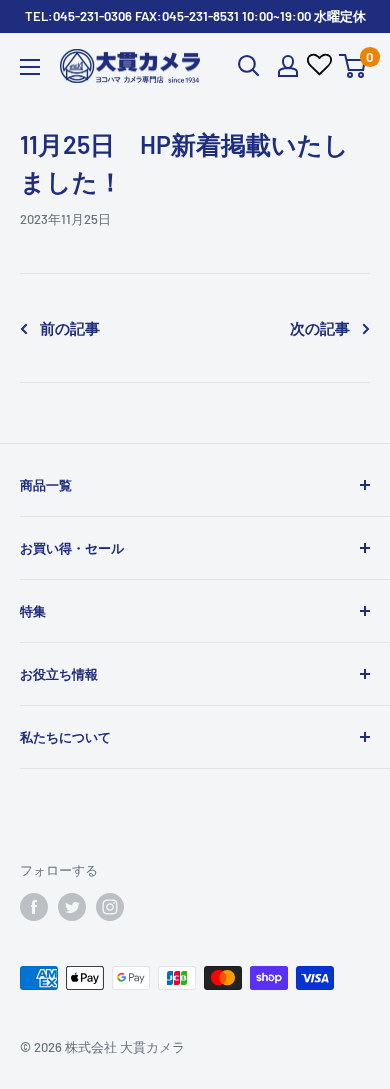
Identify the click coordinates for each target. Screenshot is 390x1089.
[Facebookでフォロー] (34, 907)
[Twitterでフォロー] (72, 907)
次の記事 (320, 328)
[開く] (249, 66)
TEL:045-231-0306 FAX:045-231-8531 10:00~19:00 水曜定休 (195, 16)
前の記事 (70, 328)
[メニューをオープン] (30, 67)
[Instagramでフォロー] (110, 907)
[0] (353, 66)
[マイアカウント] (288, 66)
